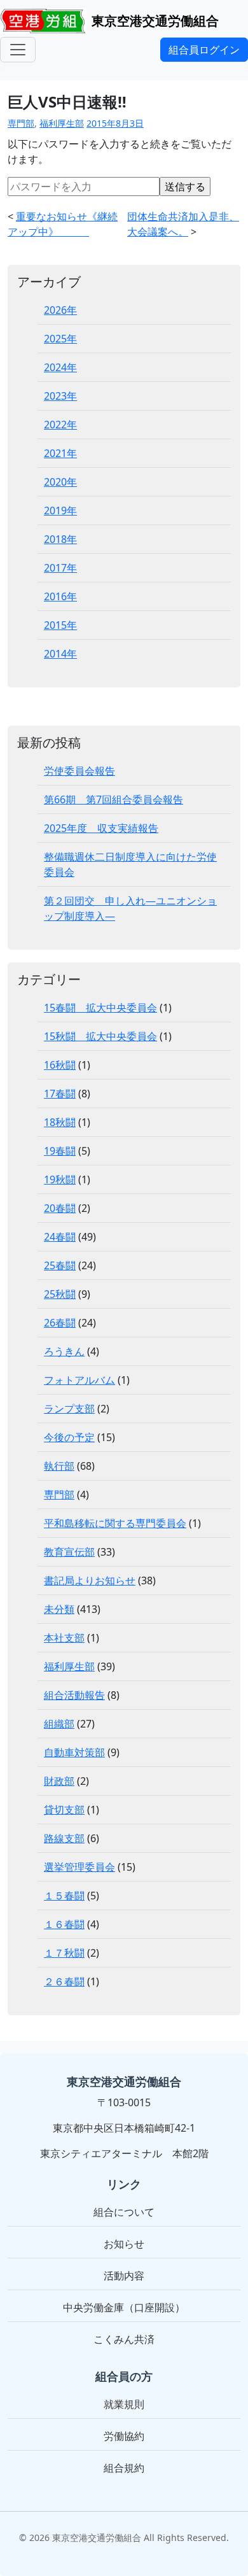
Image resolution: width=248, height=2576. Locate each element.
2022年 (60, 425)
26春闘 (60, 1323)
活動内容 (124, 2276)
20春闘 (60, 1208)
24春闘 (60, 1237)
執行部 (59, 1466)
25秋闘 (60, 1294)
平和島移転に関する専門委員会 (115, 1523)
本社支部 (64, 1638)
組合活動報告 (74, 1695)
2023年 (60, 396)
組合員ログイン (204, 50)
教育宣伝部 (69, 1552)
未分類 (59, 1609)
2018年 (60, 539)
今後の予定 (69, 1437)
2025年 (60, 339)
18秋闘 (60, 1122)
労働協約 (124, 2436)
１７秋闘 (64, 1953)
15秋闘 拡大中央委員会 (100, 1036)
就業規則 (124, 2404)
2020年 (60, 482)
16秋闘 (60, 1065)
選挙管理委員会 (79, 1867)
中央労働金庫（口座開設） (124, 2307)
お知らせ (124, 2244)
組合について (124, 2212)
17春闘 (60, 1094)
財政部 (59, 1781)
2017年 (60, 568)
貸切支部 (64, 1810)
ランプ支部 (69, 1409)
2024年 (60, 367)
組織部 (59, 1724)
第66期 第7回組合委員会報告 (114, 799)
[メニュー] (18, 50)
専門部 (21, 123)
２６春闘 (64, 1981)
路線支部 (64, 1838)
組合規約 (124, 2468)
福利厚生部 (62, 123)
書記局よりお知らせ (90, 1580)
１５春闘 (64, 1896)
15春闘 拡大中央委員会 (100, 1008)
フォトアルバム (79, 1380)
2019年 (60, 510)
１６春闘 (64, 1924)
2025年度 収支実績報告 (101, 828)
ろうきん (64, 1351)
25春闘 (60, 1265)
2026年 (60, 310)
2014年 (60, 654)
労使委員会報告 (79, 771)
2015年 (60, 625)
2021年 (60, 453)
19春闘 (60, 1151)
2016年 (60, 596)
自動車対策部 (74, 1752)
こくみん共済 (124, 2339)
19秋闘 (60, 1179)
